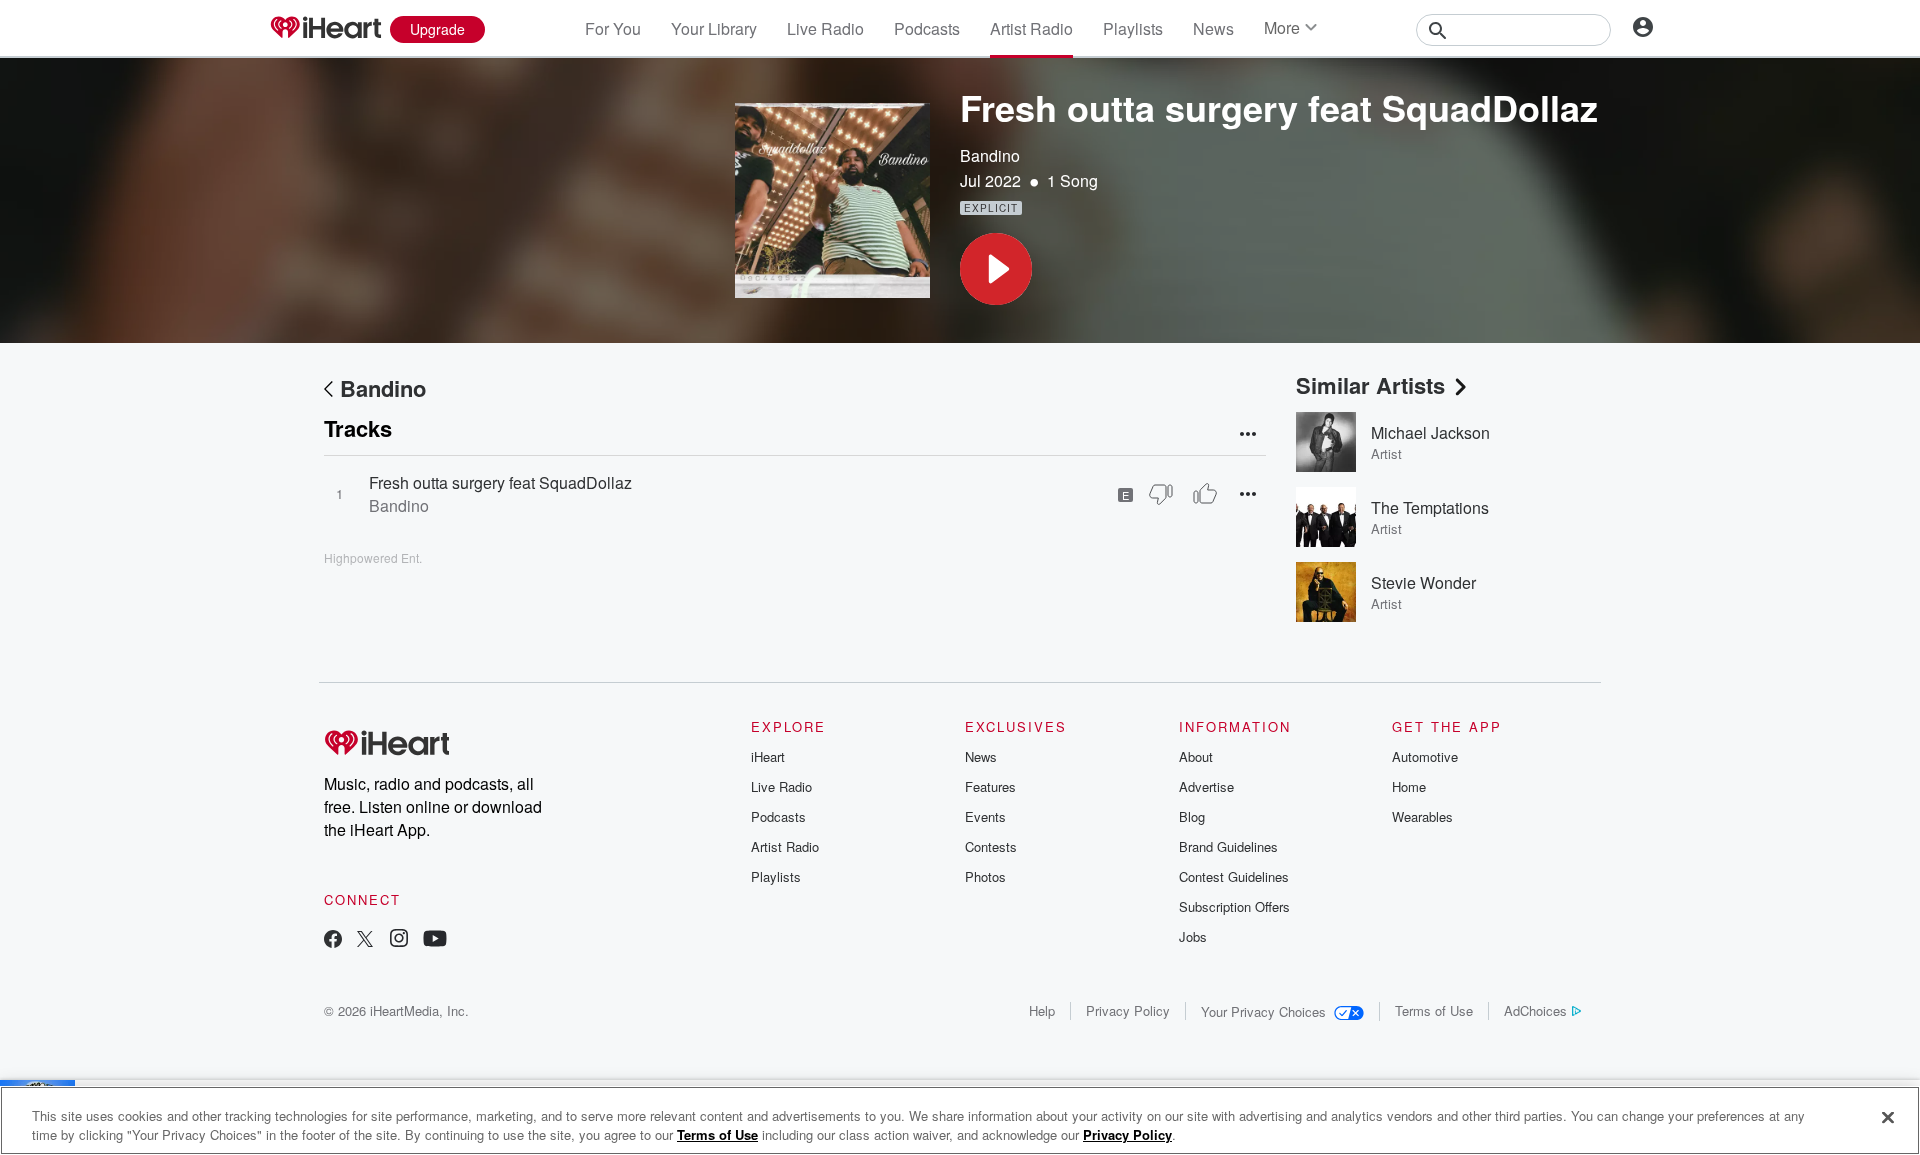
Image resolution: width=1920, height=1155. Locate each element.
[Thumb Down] (1161, 494)
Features (990, 786)
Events (985, 816)
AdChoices (1535, 1010)
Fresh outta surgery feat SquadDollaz (500, 482)
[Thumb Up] (1205, 494)
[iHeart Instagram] (399, 940)
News (1213, 28)
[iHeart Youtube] (435, 940)
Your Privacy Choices (1263, 1011)
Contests (991, 846)
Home (1409, 786)
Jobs (1193, 936)
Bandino (990, 155)
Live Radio (825, 28)
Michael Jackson (1430, 432)
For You (613, 28)
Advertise (1206, 786)
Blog (1192, 816)
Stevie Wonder (1423, 582)
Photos (985, 876)
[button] (996, 269)
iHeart (768, 756)
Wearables (1422, 816)
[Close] (1888, 1118)
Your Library (714, 28)
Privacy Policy (1128, 1010)
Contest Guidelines (1234, 876)
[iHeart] (325, 29)
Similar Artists (1370, 385)
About (1196, 756)
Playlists (1133, 28)
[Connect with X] (365, 940)
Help (1042, 1010)
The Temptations (1430, 507)
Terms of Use (1434, 1010)
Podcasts (927, 28)
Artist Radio (1031, 28)
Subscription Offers (1234, 906)
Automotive (1425, 756)
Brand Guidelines (1228, 846)
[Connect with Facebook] (333, 940)
